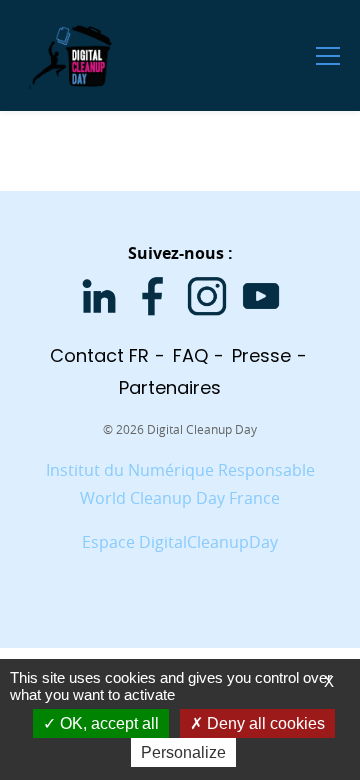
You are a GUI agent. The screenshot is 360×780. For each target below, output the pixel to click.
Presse (261, 355)
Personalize (183, 752)
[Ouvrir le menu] (328, 55)
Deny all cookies (264, 723)
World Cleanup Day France (180, 498)
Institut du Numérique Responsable (180, 470)
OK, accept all (107, 723)
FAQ (190, 355)
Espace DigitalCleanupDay (180, 542)
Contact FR (99, 355)
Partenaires (170, 387)
